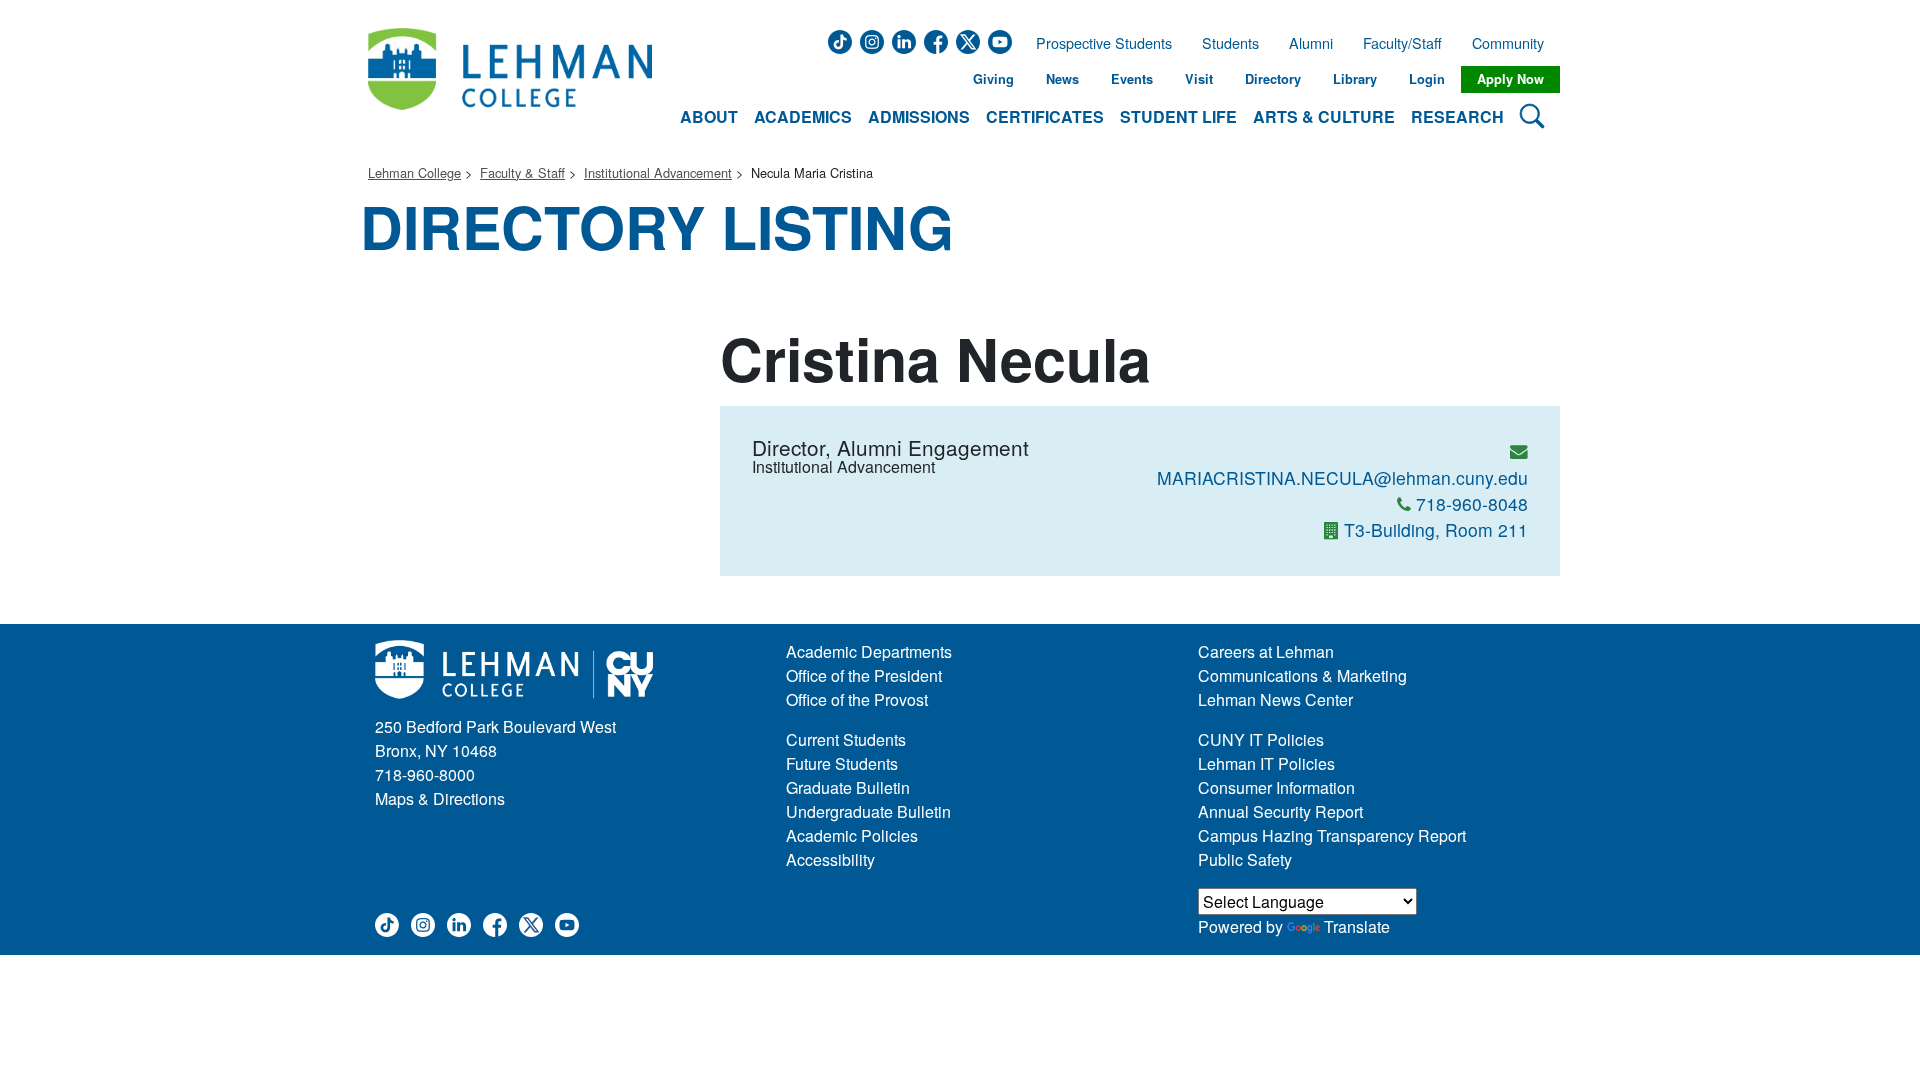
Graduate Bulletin (848, 787)
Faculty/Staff (1402, 43)
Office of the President (864, 675)
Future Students (842, 763)
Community (1514, 43)
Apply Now (1510, 79)
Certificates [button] (1045, 116)
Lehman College (414, 172)
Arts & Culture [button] (1324, 116)
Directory (1273, 79)
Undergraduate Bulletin (868, 811)
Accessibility (830, 859)
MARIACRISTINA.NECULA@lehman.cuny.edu (1342, 477)
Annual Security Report (1280, 811)
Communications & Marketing (1302, 675)
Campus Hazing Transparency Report (1332, 835)
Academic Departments (869, 651)
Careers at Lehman (1266, 651)
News (1062, 79)
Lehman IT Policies (1266, 763)
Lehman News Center (1275, 699)
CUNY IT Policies (1261, 739)
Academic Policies (852, 835)
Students (1230, 43)
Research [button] (1457, 116)
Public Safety (1245, 859)
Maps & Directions (440, 798)
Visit (1199, 79)
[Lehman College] (510, 79)
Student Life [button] (1178, 116)
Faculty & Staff (522, 172)
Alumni (1311, 43)
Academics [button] (803, 116)
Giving (993, 79)
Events (1132, 79)
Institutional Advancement (658, 172)
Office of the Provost (857, 699)
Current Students (846, 739)
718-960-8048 (1472, 503)
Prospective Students (1098, 43)
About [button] (709, 116)
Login (1427, 79)
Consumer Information (1276, 787)
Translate (1357, 926)
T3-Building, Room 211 (1436, 529)
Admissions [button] (919, 116)
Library (1355, 79)
